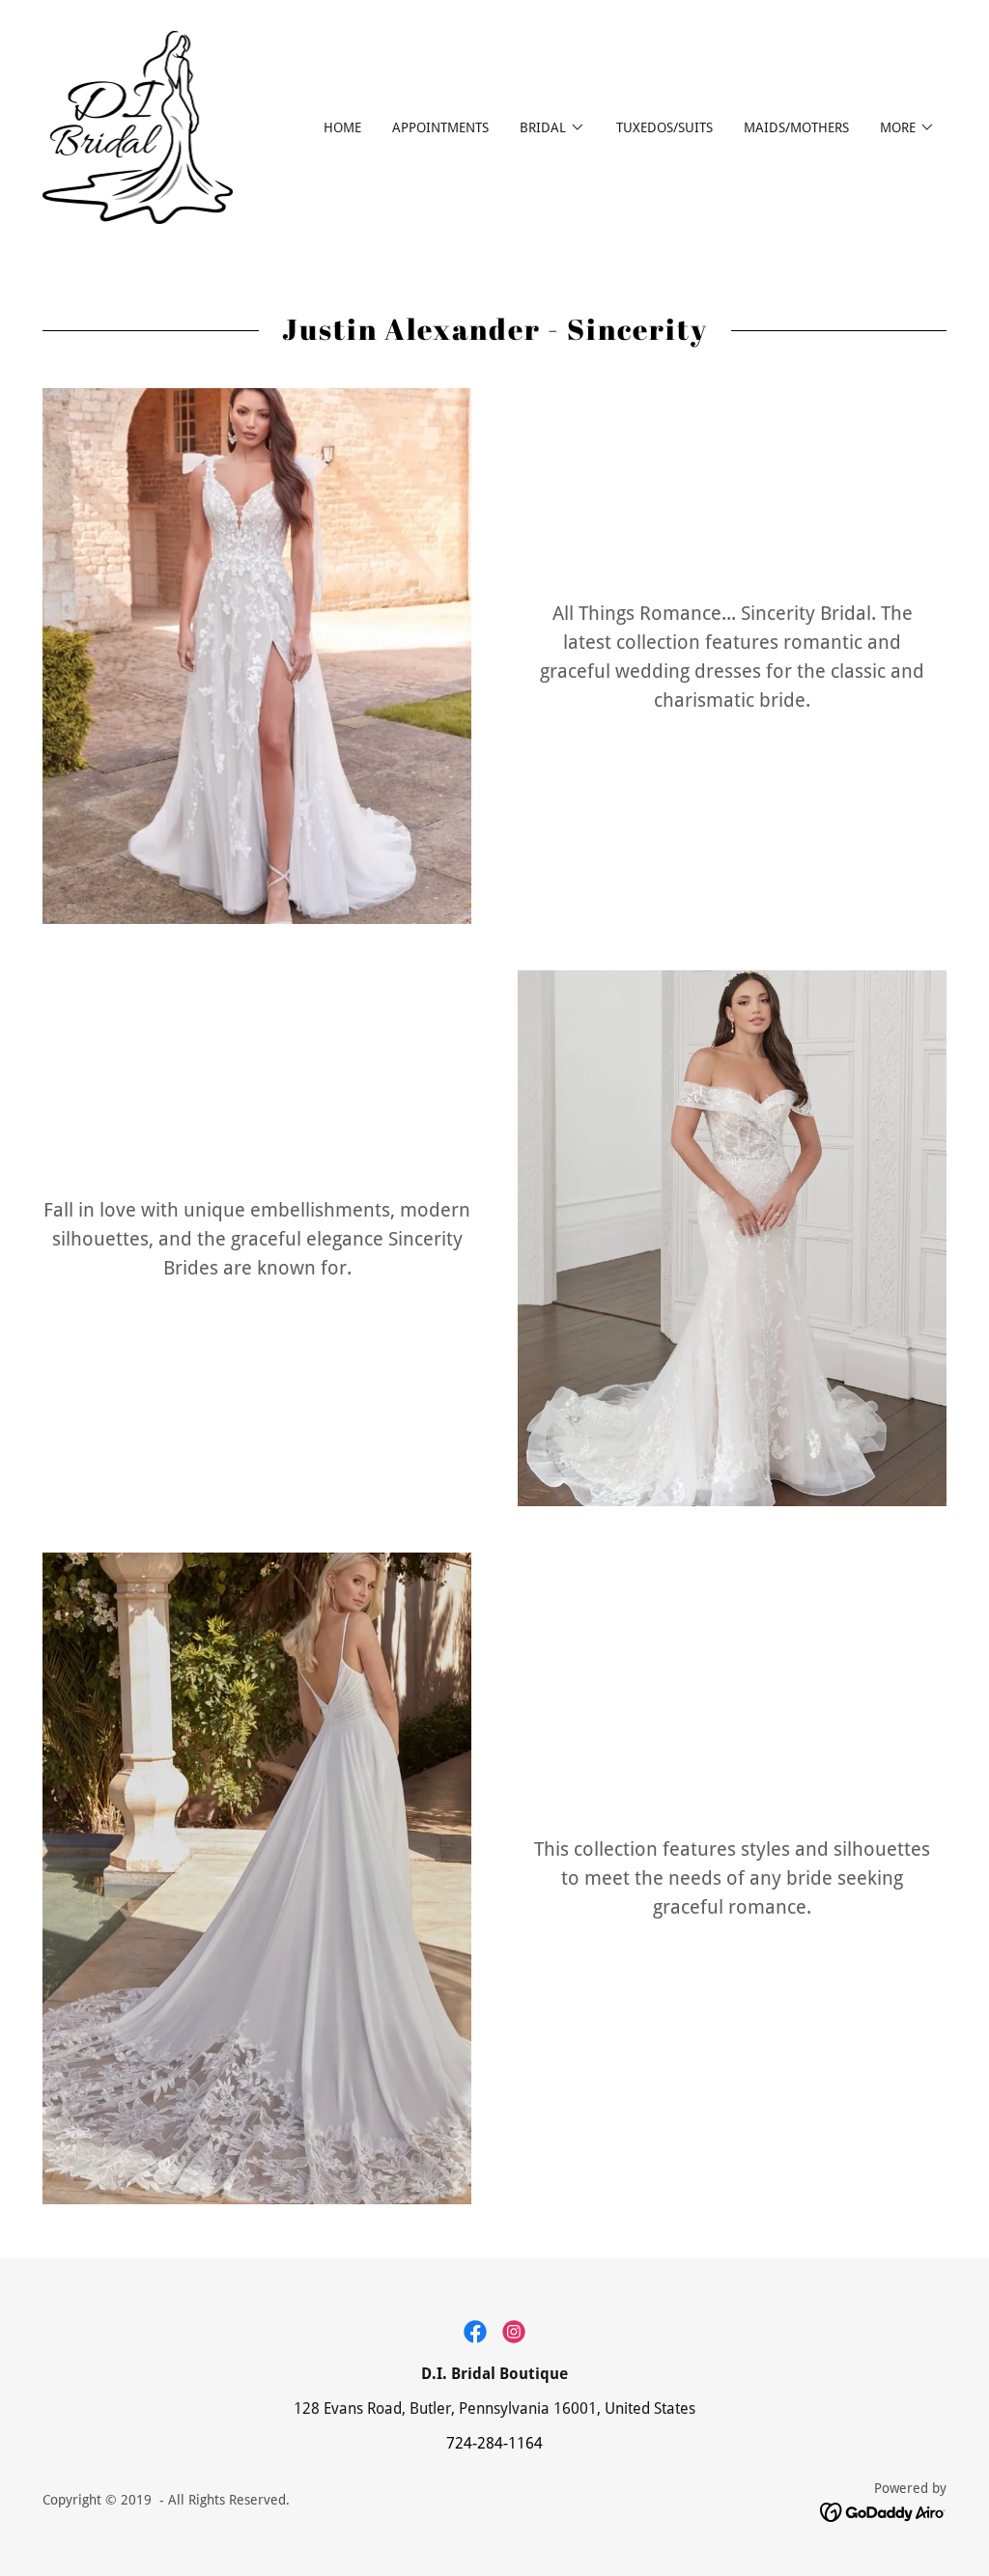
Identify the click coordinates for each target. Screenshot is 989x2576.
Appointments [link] (440, 127)
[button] (552, 127)
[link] (138, 126)
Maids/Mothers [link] (796, 127)
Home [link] (342, 127)
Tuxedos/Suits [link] (664, 127)
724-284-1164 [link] (494, 2443)
